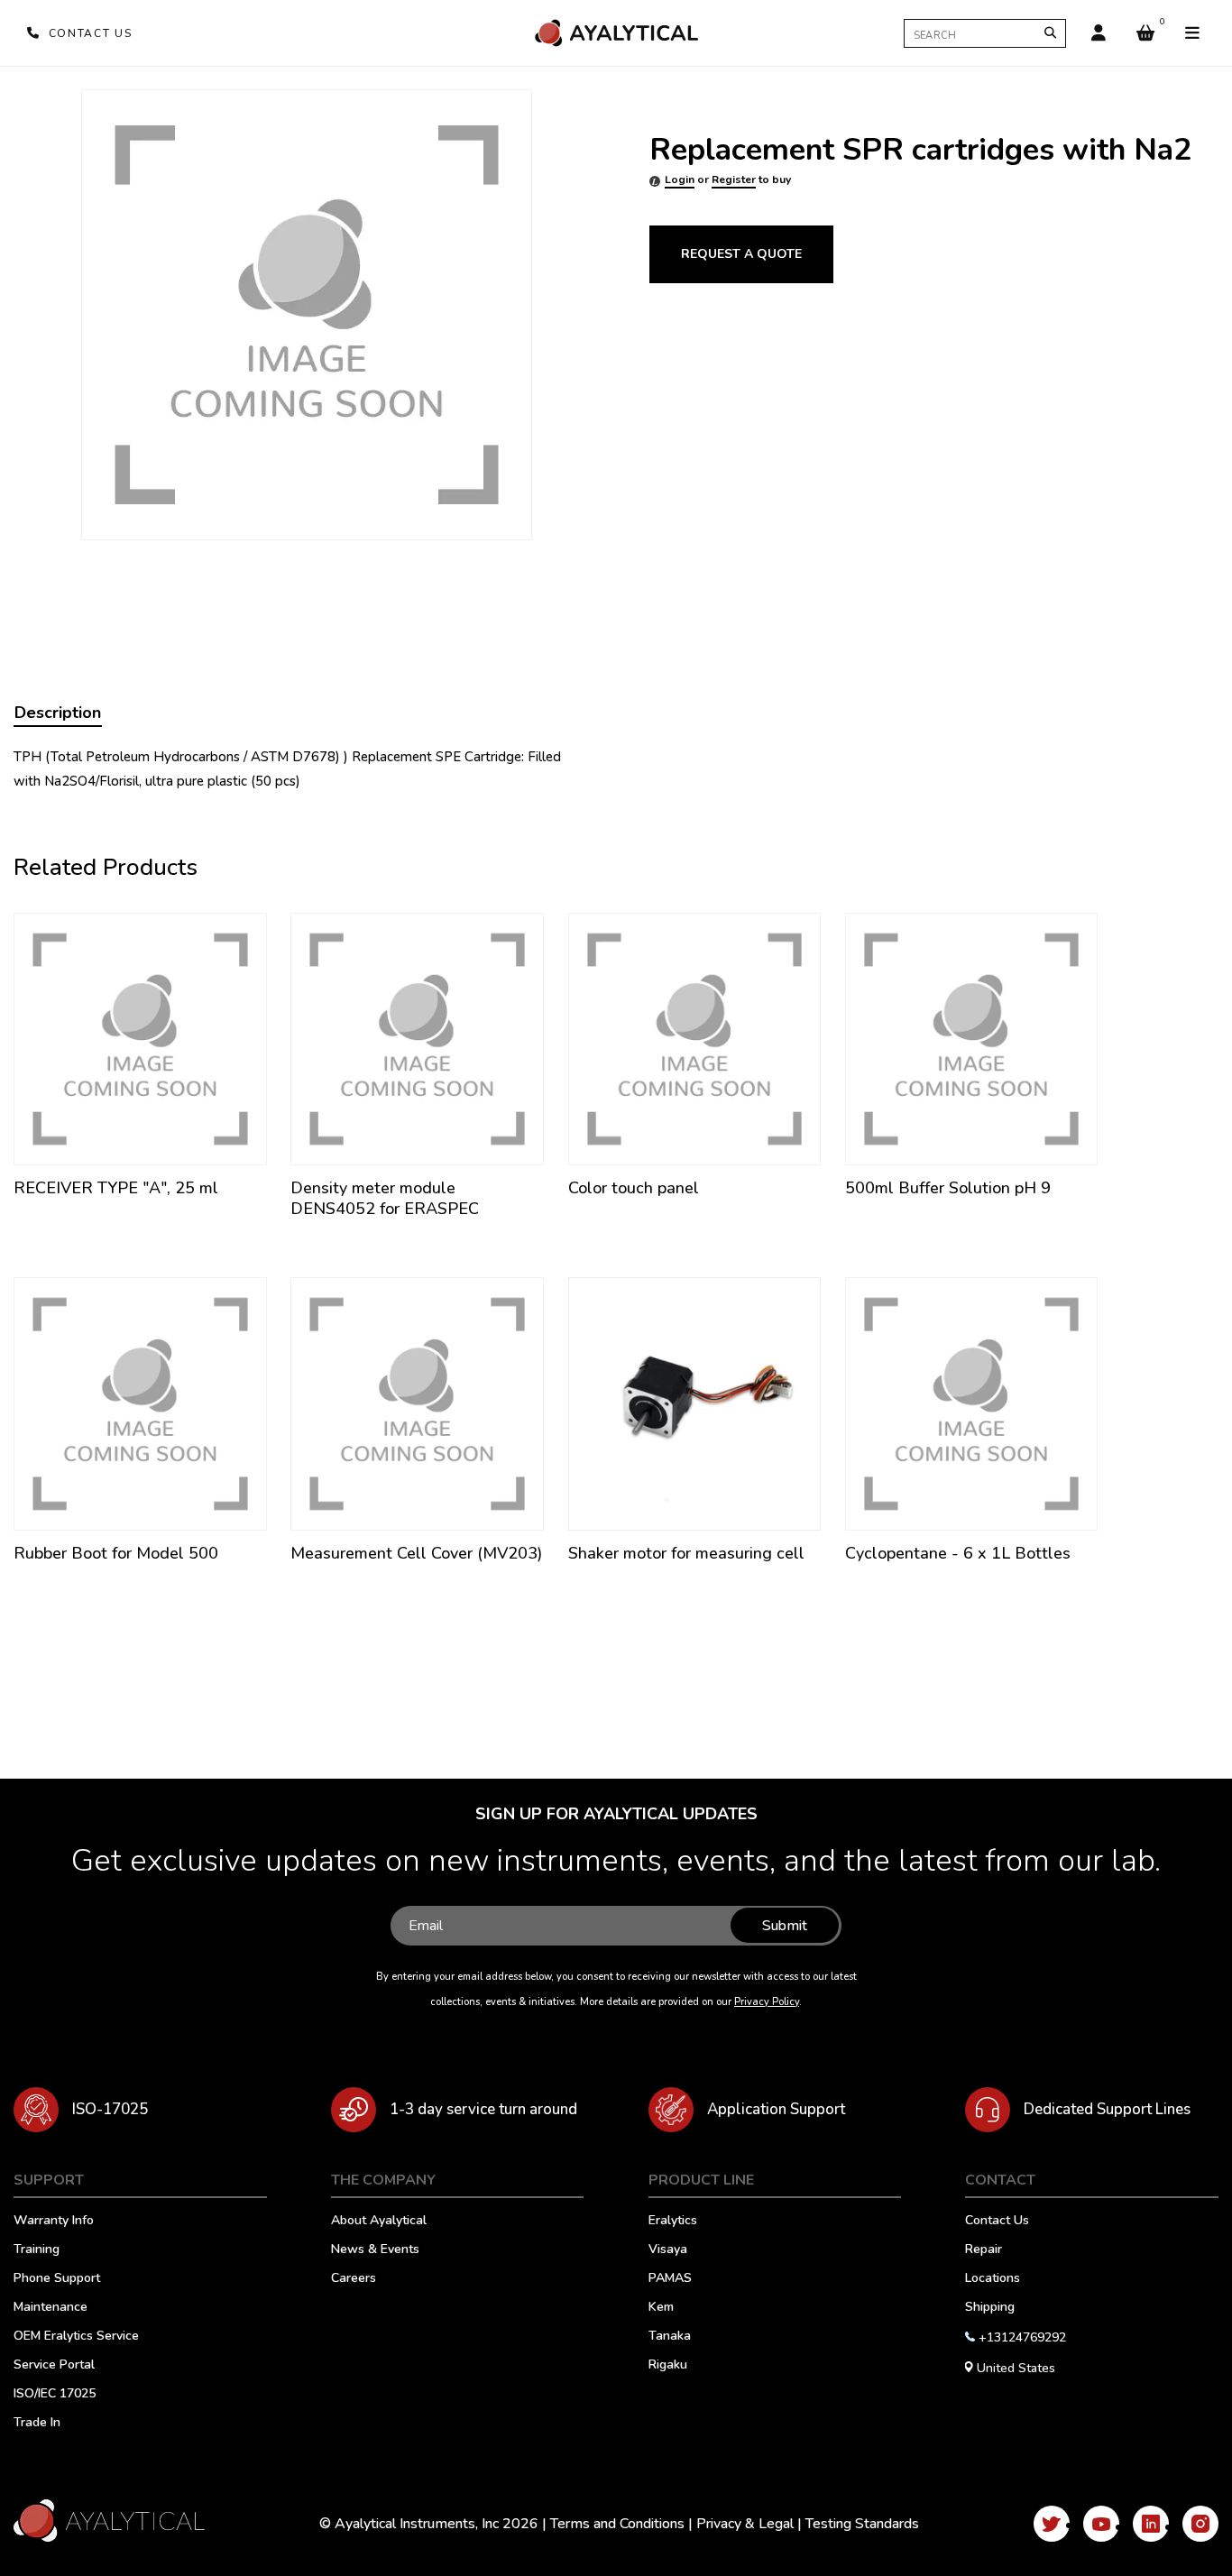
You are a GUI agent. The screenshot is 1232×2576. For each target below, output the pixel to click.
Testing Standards (862, 2524)
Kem (661, 2308)
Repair (984, 2250)
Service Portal (54, 2366)
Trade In (37, 2424)
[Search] (1050, 33)
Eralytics (673, 2222)
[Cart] (1145, 33)
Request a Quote (741, 254)
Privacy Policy (767, 2002)
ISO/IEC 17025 (55, 2395)
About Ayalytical (379, 2222)
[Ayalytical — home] (616, 33)
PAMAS (670, 2279)
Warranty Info (54, 2222)
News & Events (375, 2250)
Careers (354, 2279)
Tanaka (670, 2337)
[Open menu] (1192, 33)
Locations (993, 2279)
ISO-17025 (110, 2109)
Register (734, 179)
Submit (785, 1926)
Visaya (668, 2250)
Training (37, 2250)
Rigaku (668, 2366)
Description (58, 713)
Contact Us (997, 2222)
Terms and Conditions (617, 2524)
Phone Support (57, 2279)
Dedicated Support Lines (1107, 2109)
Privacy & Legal (745, 2524)
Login (680, 179)
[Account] (1099, 33)
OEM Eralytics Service (76, 2337)
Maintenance (51, 2308)
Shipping (990, 2308)
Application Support (776, 2109)
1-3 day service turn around (483, 2109)
